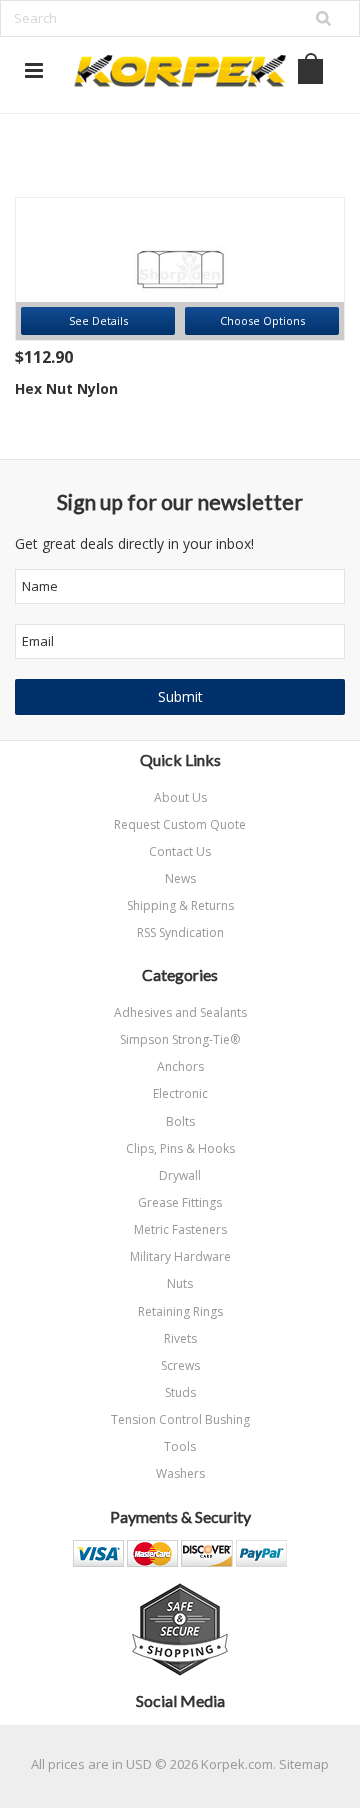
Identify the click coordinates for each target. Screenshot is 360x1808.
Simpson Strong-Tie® (180, 1039)
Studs (180, 1392)
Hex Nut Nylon (66, 388)
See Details (98, 320)
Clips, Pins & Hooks (180, 1148)
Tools (180, 1446)
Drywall (180, 1175)
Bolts (180, 1121)
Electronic (180, 1093)
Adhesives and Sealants (180, 1012)
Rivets (180, 1338)
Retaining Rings (180, 1311)
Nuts (180, 1283)
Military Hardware (180, 1256)
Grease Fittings (180, 1202)
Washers (180, 1473)
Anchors (180, 1066)
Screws (180, 1365)
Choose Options (262, 320)
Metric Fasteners (180, 1229)
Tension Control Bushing (180, 1419)
